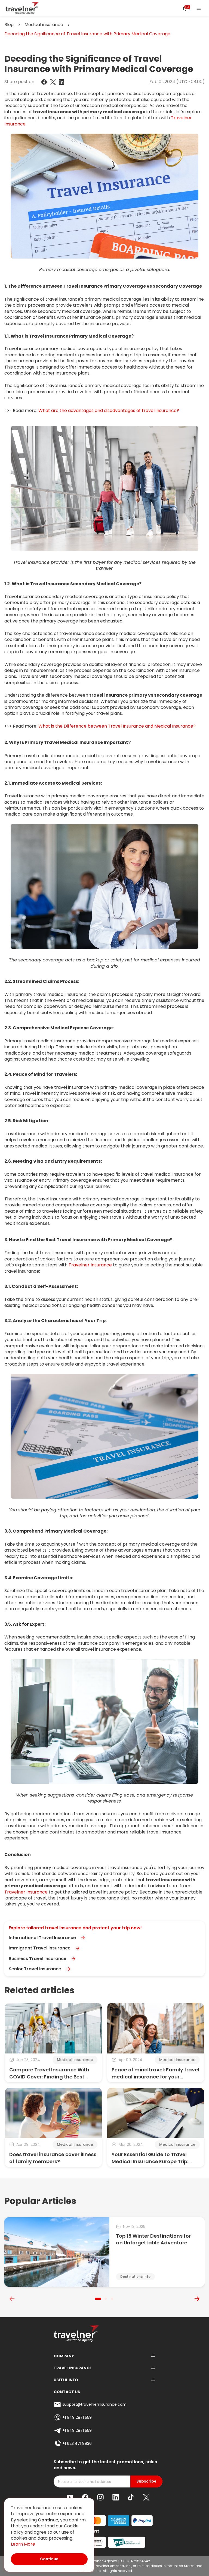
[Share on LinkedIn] (62, 82)
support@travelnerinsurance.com (94, 2404)
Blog (9, 25)
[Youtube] (70, 2497)
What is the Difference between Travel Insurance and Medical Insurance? (117, 726)
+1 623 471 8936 (77, 2443)
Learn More (23, 2544)
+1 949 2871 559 (77, 2417)
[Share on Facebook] (44, 82)
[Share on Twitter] (53, 82)
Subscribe (146, 2481)
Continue (49, 2559)
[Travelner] (22, 8)
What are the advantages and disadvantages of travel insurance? (109, 411)
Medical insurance (44, 25)
